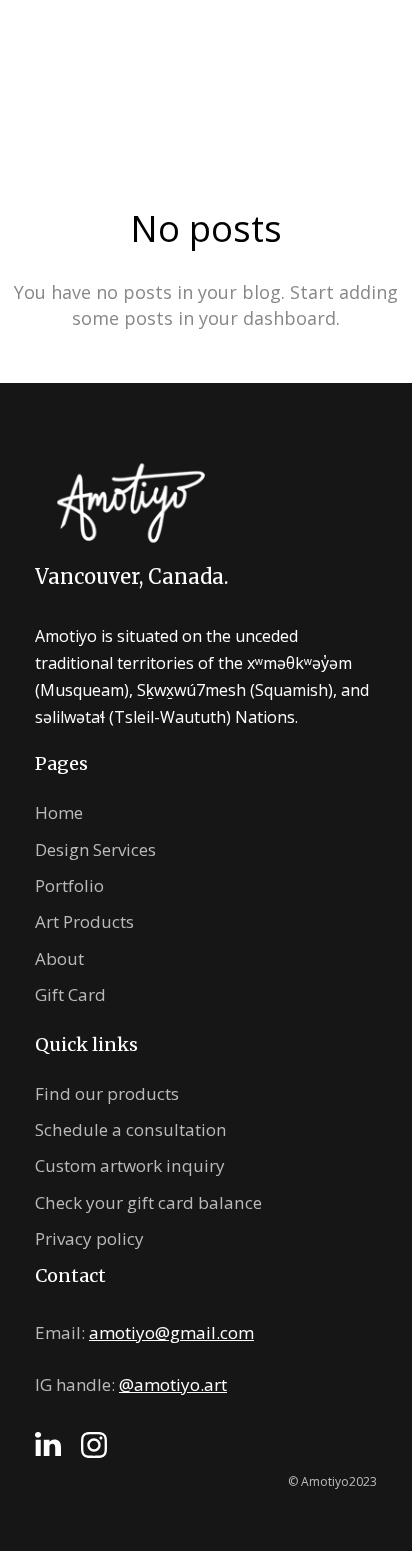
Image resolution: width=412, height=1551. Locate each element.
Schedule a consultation (131, 1129)
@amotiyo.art (173, 1384)
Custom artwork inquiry (130, 1165)
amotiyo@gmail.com (171, 1332)
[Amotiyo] (82, 73)
